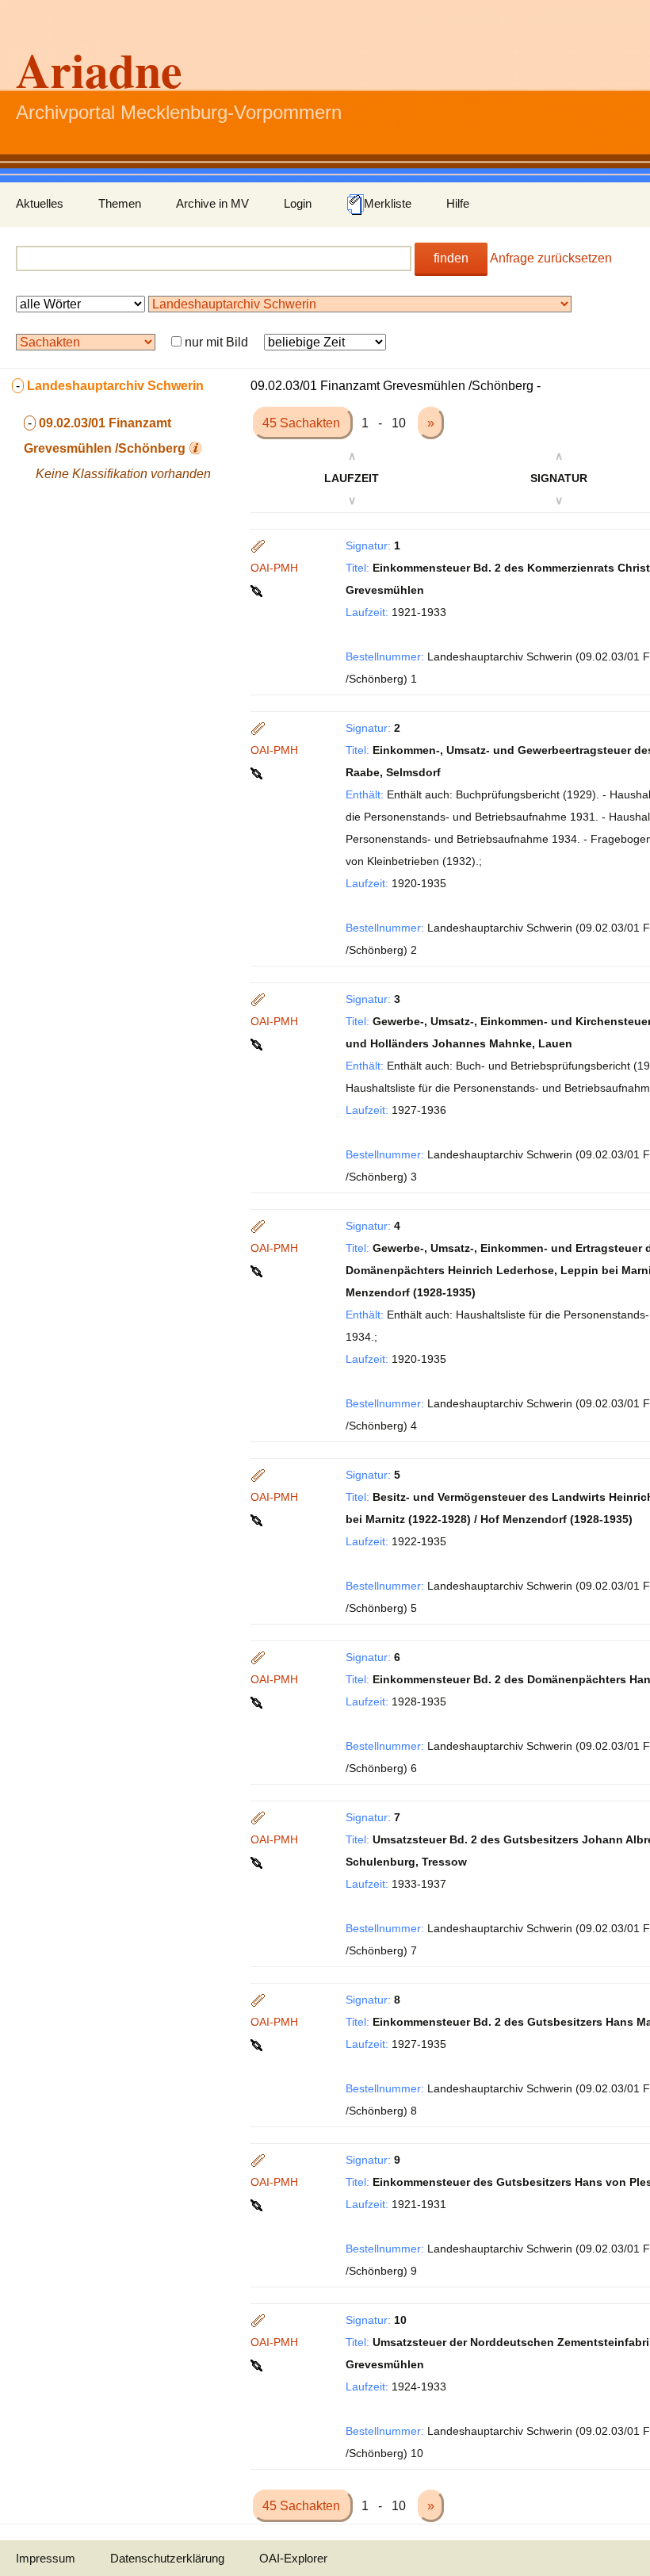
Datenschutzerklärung (167, 2558)
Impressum (46, 2558)
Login (298, 203)
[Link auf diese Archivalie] (258, 590)
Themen (120, 203)
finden (451, 258)
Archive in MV (212, 203)
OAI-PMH (274, 568)
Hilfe (458, 203)
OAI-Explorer (293, 2558)
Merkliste (388, 203)
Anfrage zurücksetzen (551, 258)
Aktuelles (40, 203)
